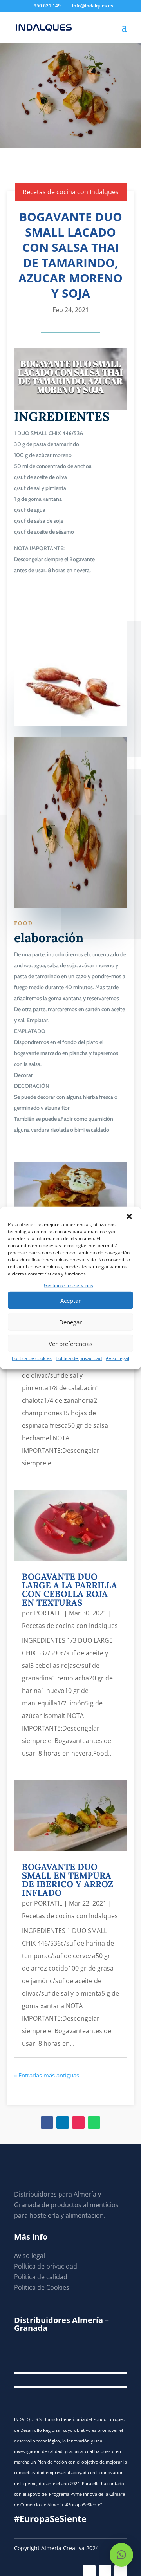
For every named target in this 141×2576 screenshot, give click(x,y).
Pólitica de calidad (41, 2277)
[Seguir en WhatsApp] (94, 2123)
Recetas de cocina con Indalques (71, 192)
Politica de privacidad (79, 1358)
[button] (129, 1216)
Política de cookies (32, 1358)
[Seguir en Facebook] (47, 2123)
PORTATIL (48, 1613)
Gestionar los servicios (69, 1285)
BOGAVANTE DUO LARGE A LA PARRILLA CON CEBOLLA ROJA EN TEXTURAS (70, 1590)
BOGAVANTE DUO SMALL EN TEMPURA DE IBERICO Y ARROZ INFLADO (68, 1880)
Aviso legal (117, 1358)
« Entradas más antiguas (47, 2075)
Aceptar (70, 1301)
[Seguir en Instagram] (78, 2123)
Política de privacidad (46, 2266)
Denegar (70, 1322)
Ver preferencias (70, 1344)
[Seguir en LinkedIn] (63, 2123)
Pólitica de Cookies (42, 2287)
